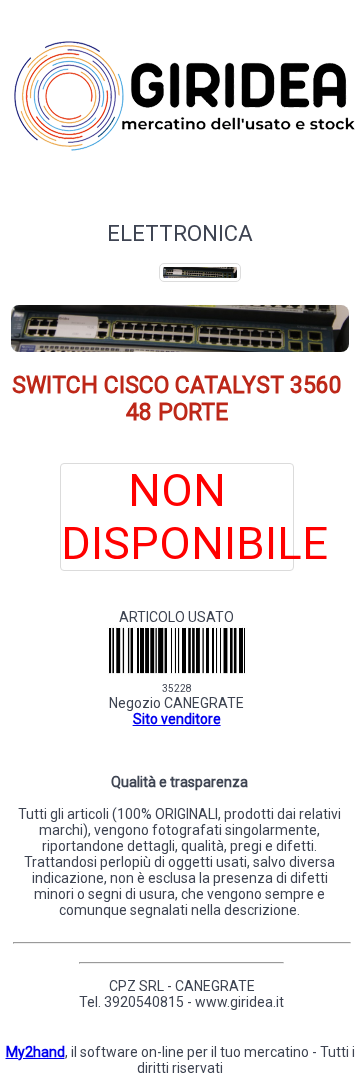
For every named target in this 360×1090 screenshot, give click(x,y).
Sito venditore (177, 719)
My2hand (35, 1052)
